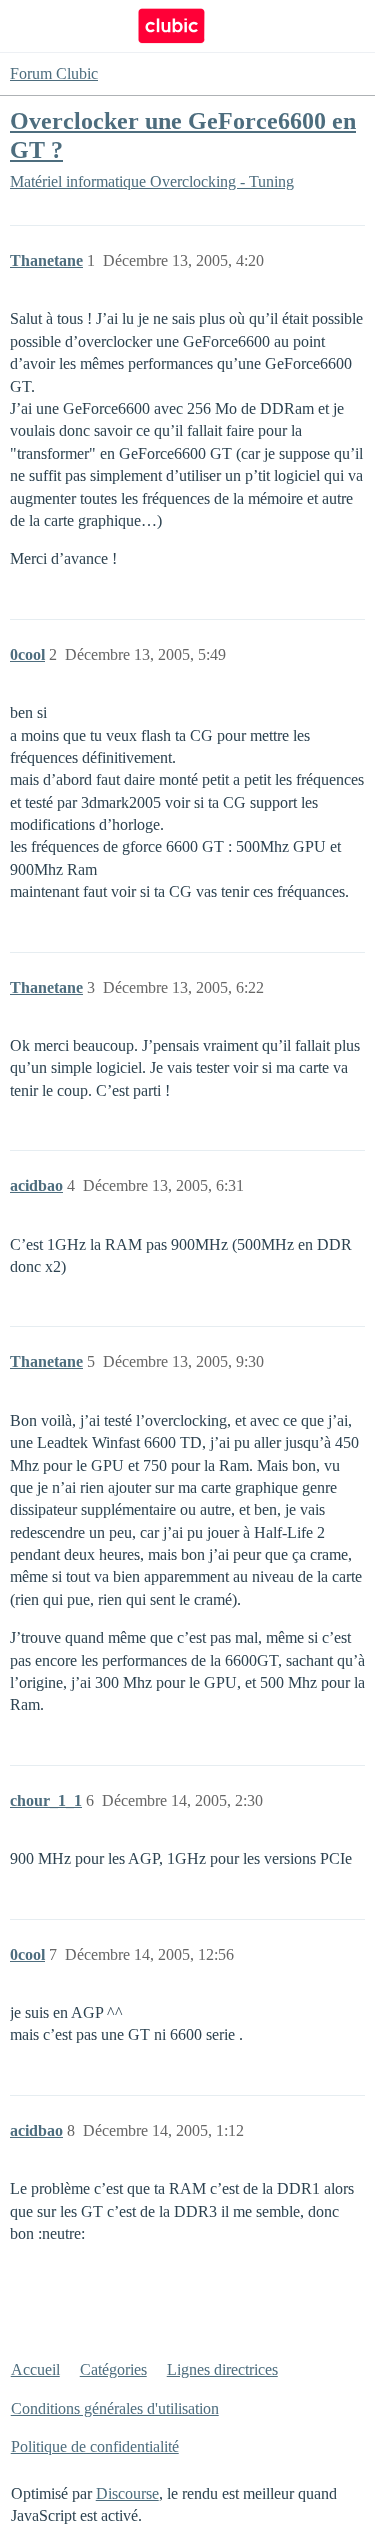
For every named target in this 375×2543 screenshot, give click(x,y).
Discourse (127, 2493)
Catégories (113, 2369)
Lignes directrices (222, 2369)
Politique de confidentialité (95, 2446)
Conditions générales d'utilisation (115, 2408)
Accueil (35, 2369)
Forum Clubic (54, 73)
